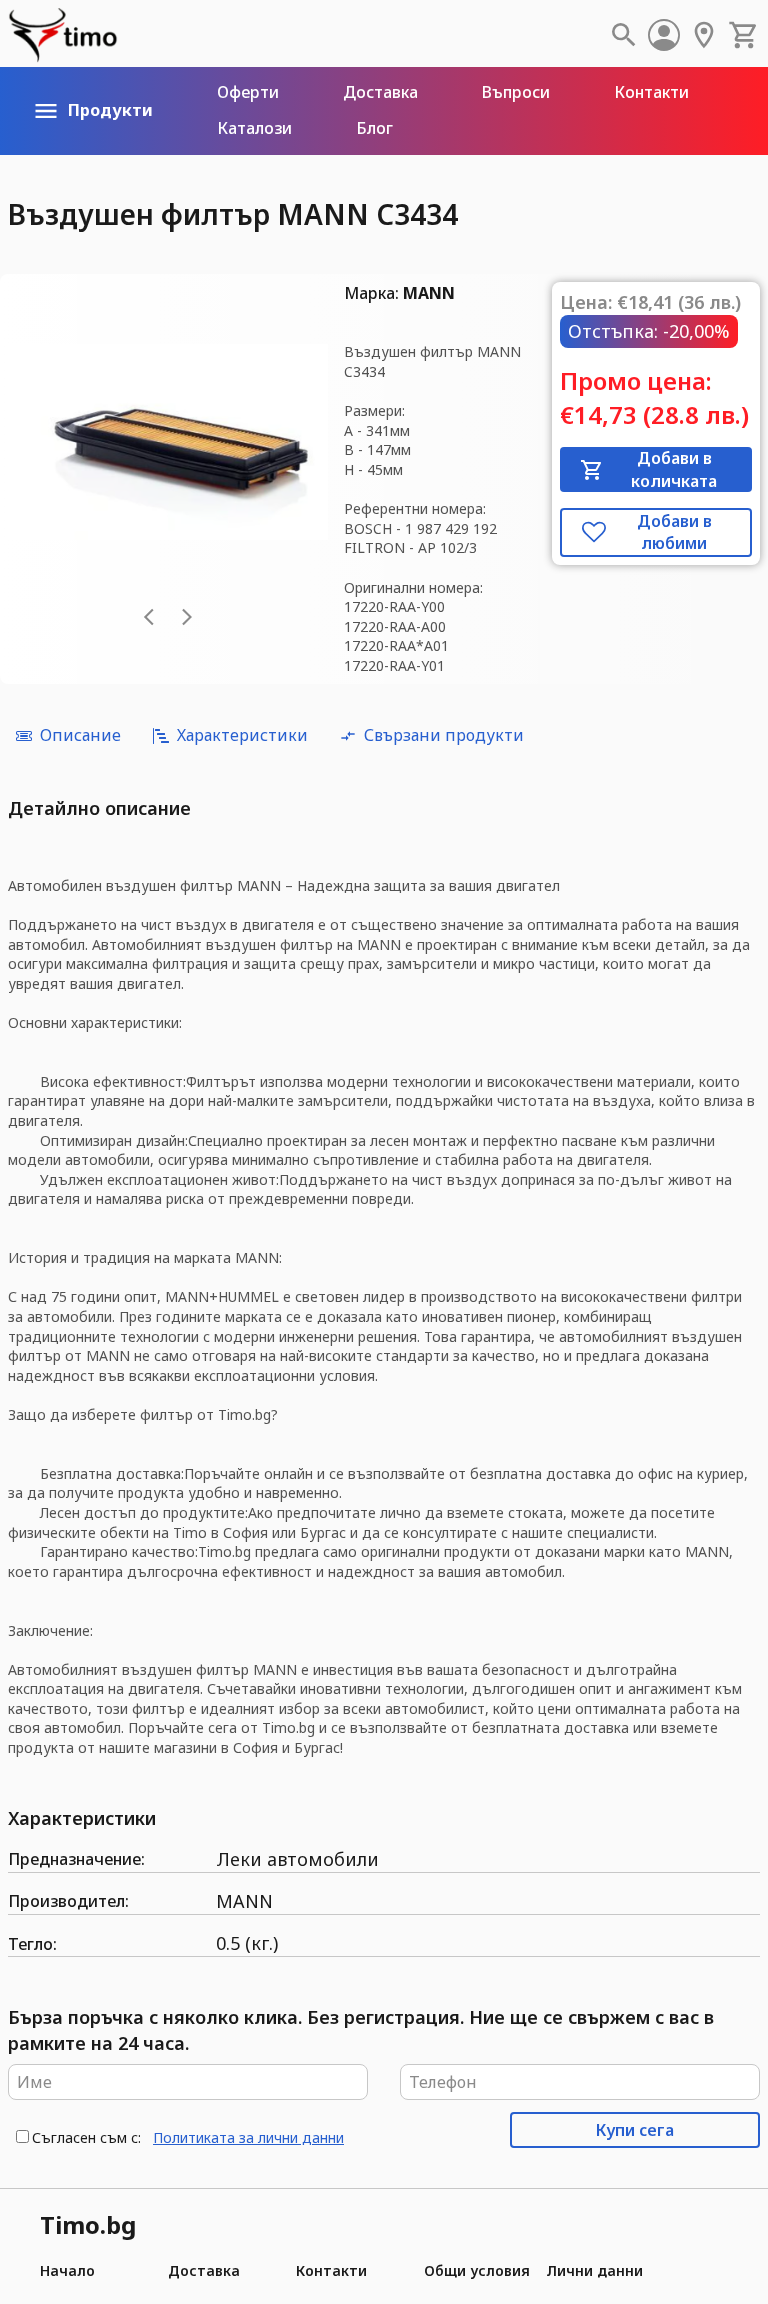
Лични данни (594, 2270)
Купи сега (635, 2130)
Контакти (331, 2270)
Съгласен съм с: (86, 2137)
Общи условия (477, 2270)
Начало (67, 2270)
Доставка (204, 2270)
